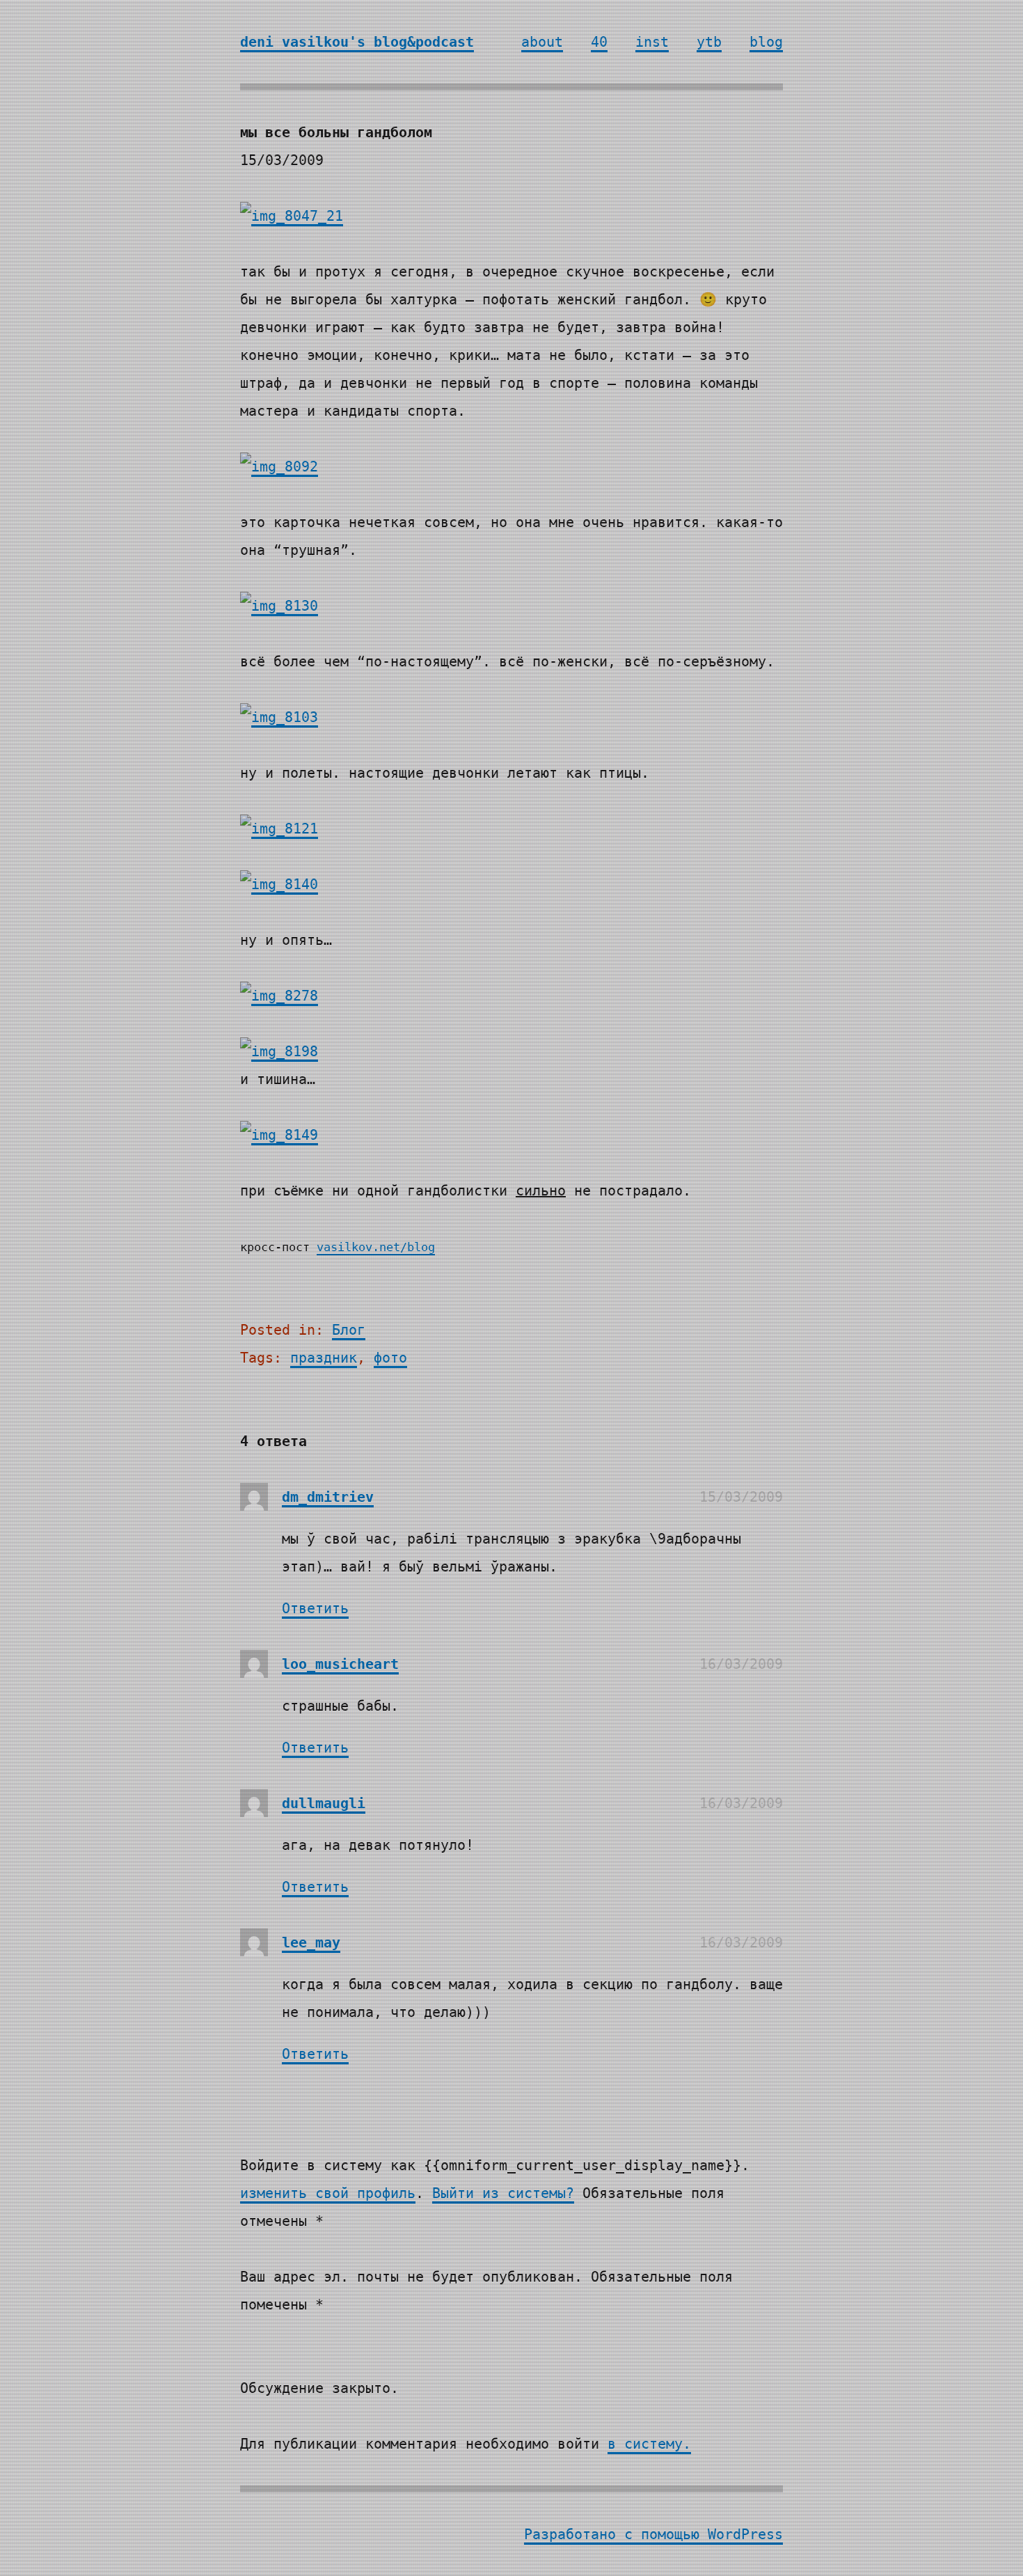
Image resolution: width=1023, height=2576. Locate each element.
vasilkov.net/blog (376, 1247)
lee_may (311, 1942)
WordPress (745, 2534)
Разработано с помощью (616, 2534)
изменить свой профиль (328, 2193)
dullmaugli (324, 1803)
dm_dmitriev (328, 1497)
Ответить (315, 1608)
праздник (324, 1358)
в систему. (649, 2444)
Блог (349, 1330)
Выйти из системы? (503, 2193)
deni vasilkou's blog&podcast (357, 42)
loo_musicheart (340, 1664)
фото (390, 1358)
